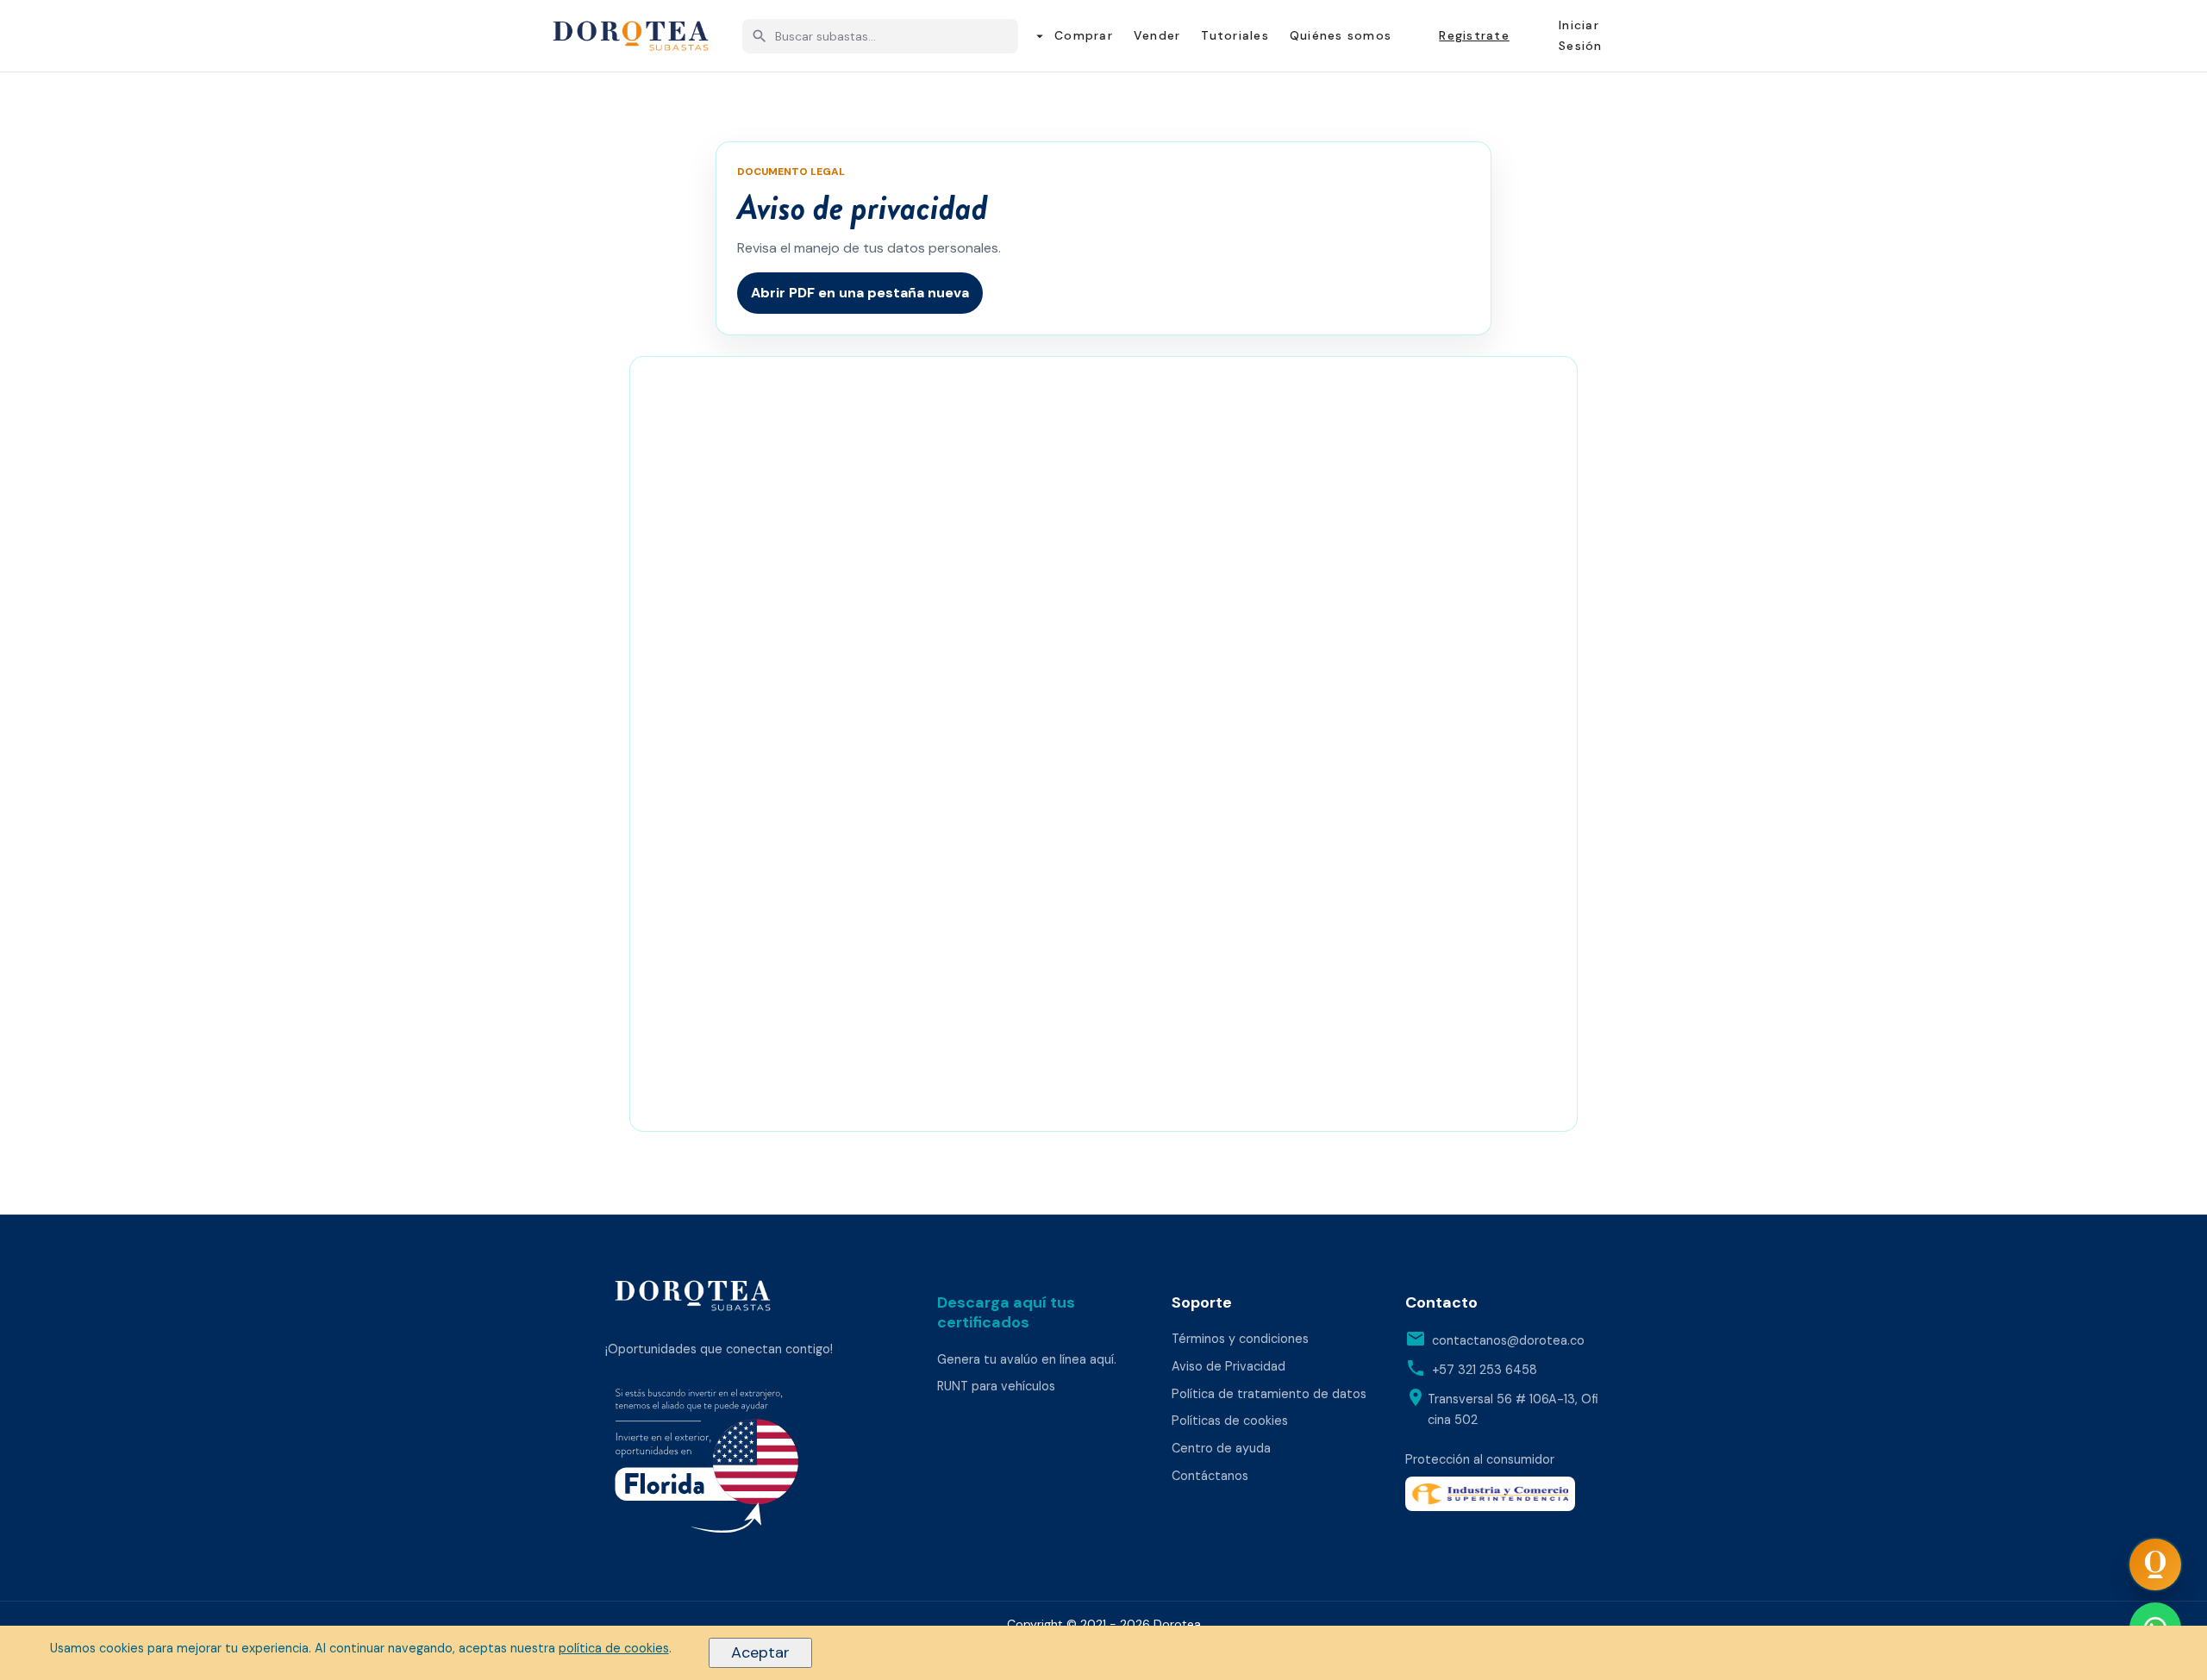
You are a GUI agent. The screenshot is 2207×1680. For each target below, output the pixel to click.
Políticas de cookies (1230, 1421)
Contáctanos (1210, 1476)
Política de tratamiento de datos (1269, 1394)
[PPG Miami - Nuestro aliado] (753, 1465)
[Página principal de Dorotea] (693, 1296)
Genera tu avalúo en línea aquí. (1027, 1359)
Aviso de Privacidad (1229, 1366)
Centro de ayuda (1221, 1448)
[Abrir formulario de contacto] (2155, 1564)
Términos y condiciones (1240, 1339)
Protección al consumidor (1480, 1459)
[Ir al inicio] (631, 36)
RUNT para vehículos (996, 1386)
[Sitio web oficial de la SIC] (1504, 1494)
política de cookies (614, 1648)
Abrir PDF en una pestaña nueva (860, 293)
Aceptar (760, 1652)
